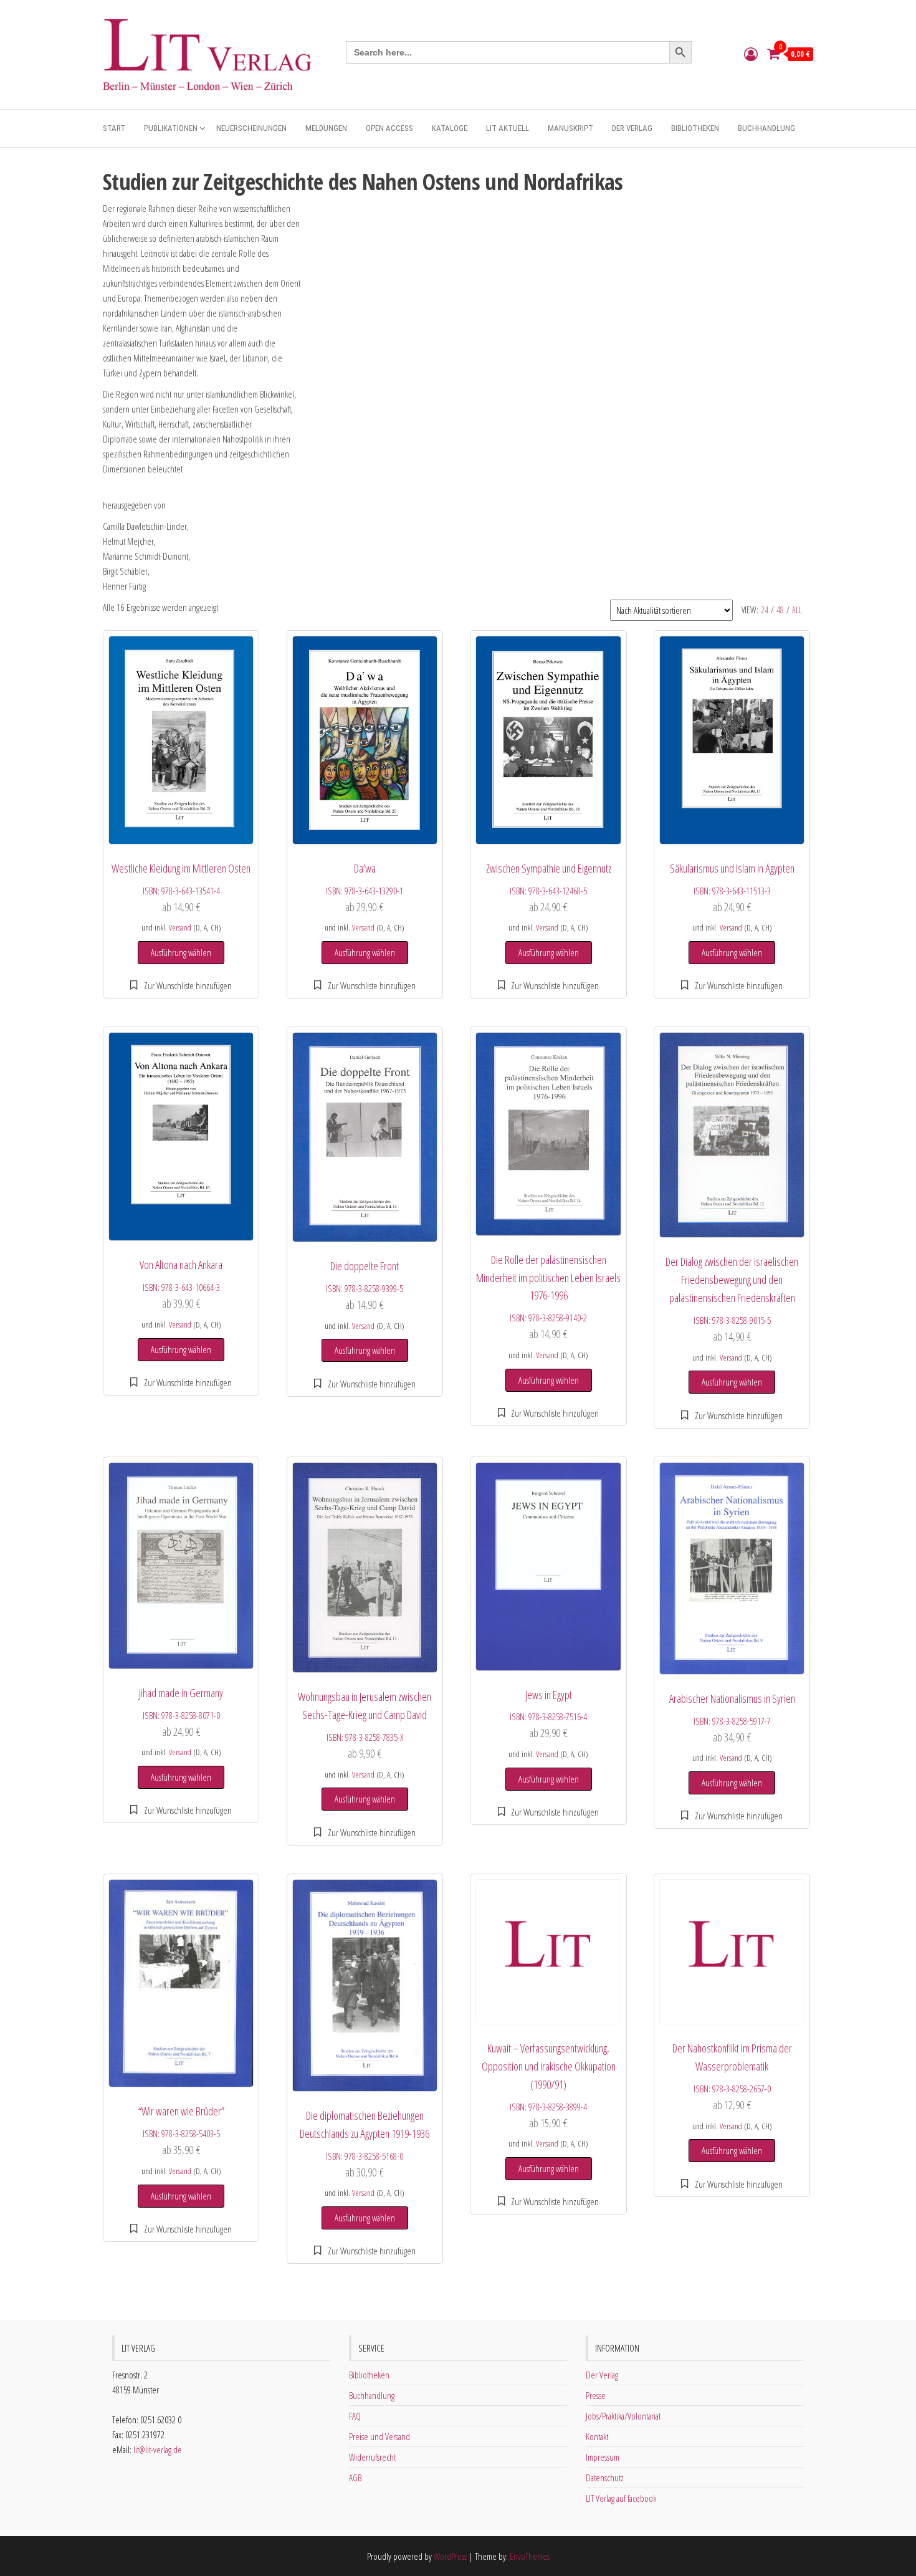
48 (780, 610)
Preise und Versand (379, 2436)
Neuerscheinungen (251, 128)
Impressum (603, 2457)
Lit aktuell (508, 128)
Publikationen (171, 128)
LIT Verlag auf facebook (621, 2498)
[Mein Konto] (751, 54)
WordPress (450, 2556)
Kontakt (597, 2436)
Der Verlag (632, 128)
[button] (181, 985)
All (797, 610)
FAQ (355, 2416)
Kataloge (450, 128)
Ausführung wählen (181, 952)
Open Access (389, 128)
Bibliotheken (695, 128)
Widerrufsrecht (372, 2457)
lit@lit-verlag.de (158, 2449)
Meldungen (326, 128)
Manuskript (570, 128)
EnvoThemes (530, 2556)
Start (114, 128)
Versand (180, 927)
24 (765, 610)
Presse (596, 2395)
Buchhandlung (766, 128)
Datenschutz (605, 2478)
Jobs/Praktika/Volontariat (623, 2416)
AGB (355, 2478)
